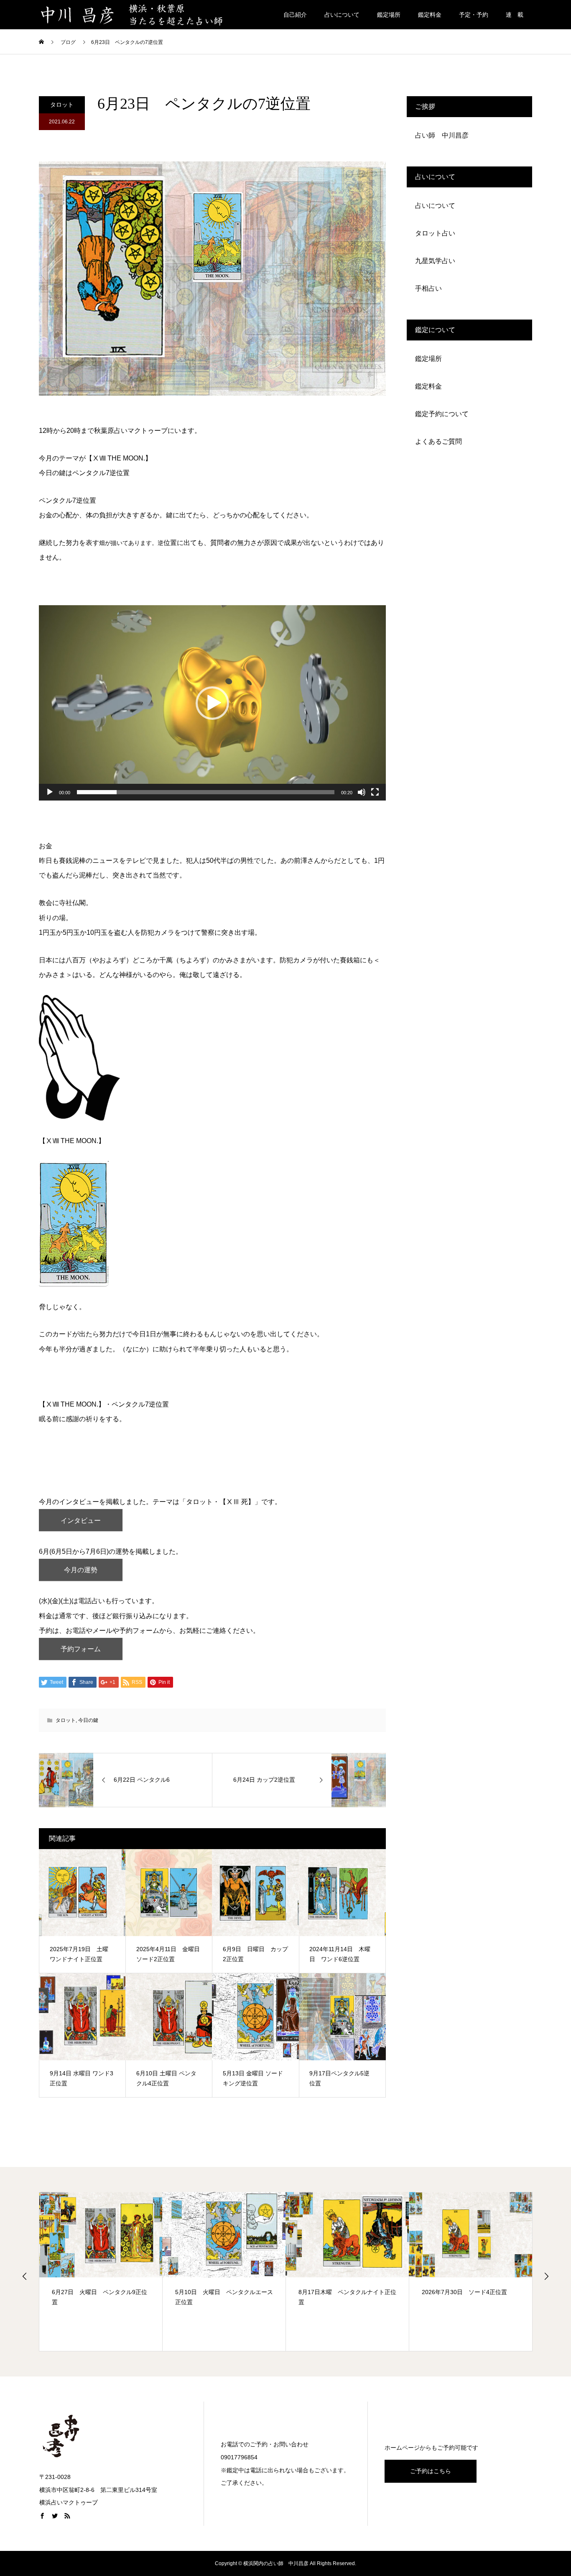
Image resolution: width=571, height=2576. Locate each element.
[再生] (50, 792)
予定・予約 (474, 15)
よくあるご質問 (438, 441)
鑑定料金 (430, 15)
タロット (62, 105)
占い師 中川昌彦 (442, 135)
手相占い (428, 288)
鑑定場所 (389, 15)
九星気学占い (435, 261)
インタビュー (81, 1521)
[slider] (206, 792)
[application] (212, 703)
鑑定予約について (442, 414)
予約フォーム (81, 1649)
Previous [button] (25, 2276)
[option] (101, 2272)
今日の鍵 (88, 1720)
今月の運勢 (81, 1570)
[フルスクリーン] (375, 792)
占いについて (342, 15)
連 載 (515, 15)
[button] (212, 703)
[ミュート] (362, 792)
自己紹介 (295, 15)
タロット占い (435, 233)
